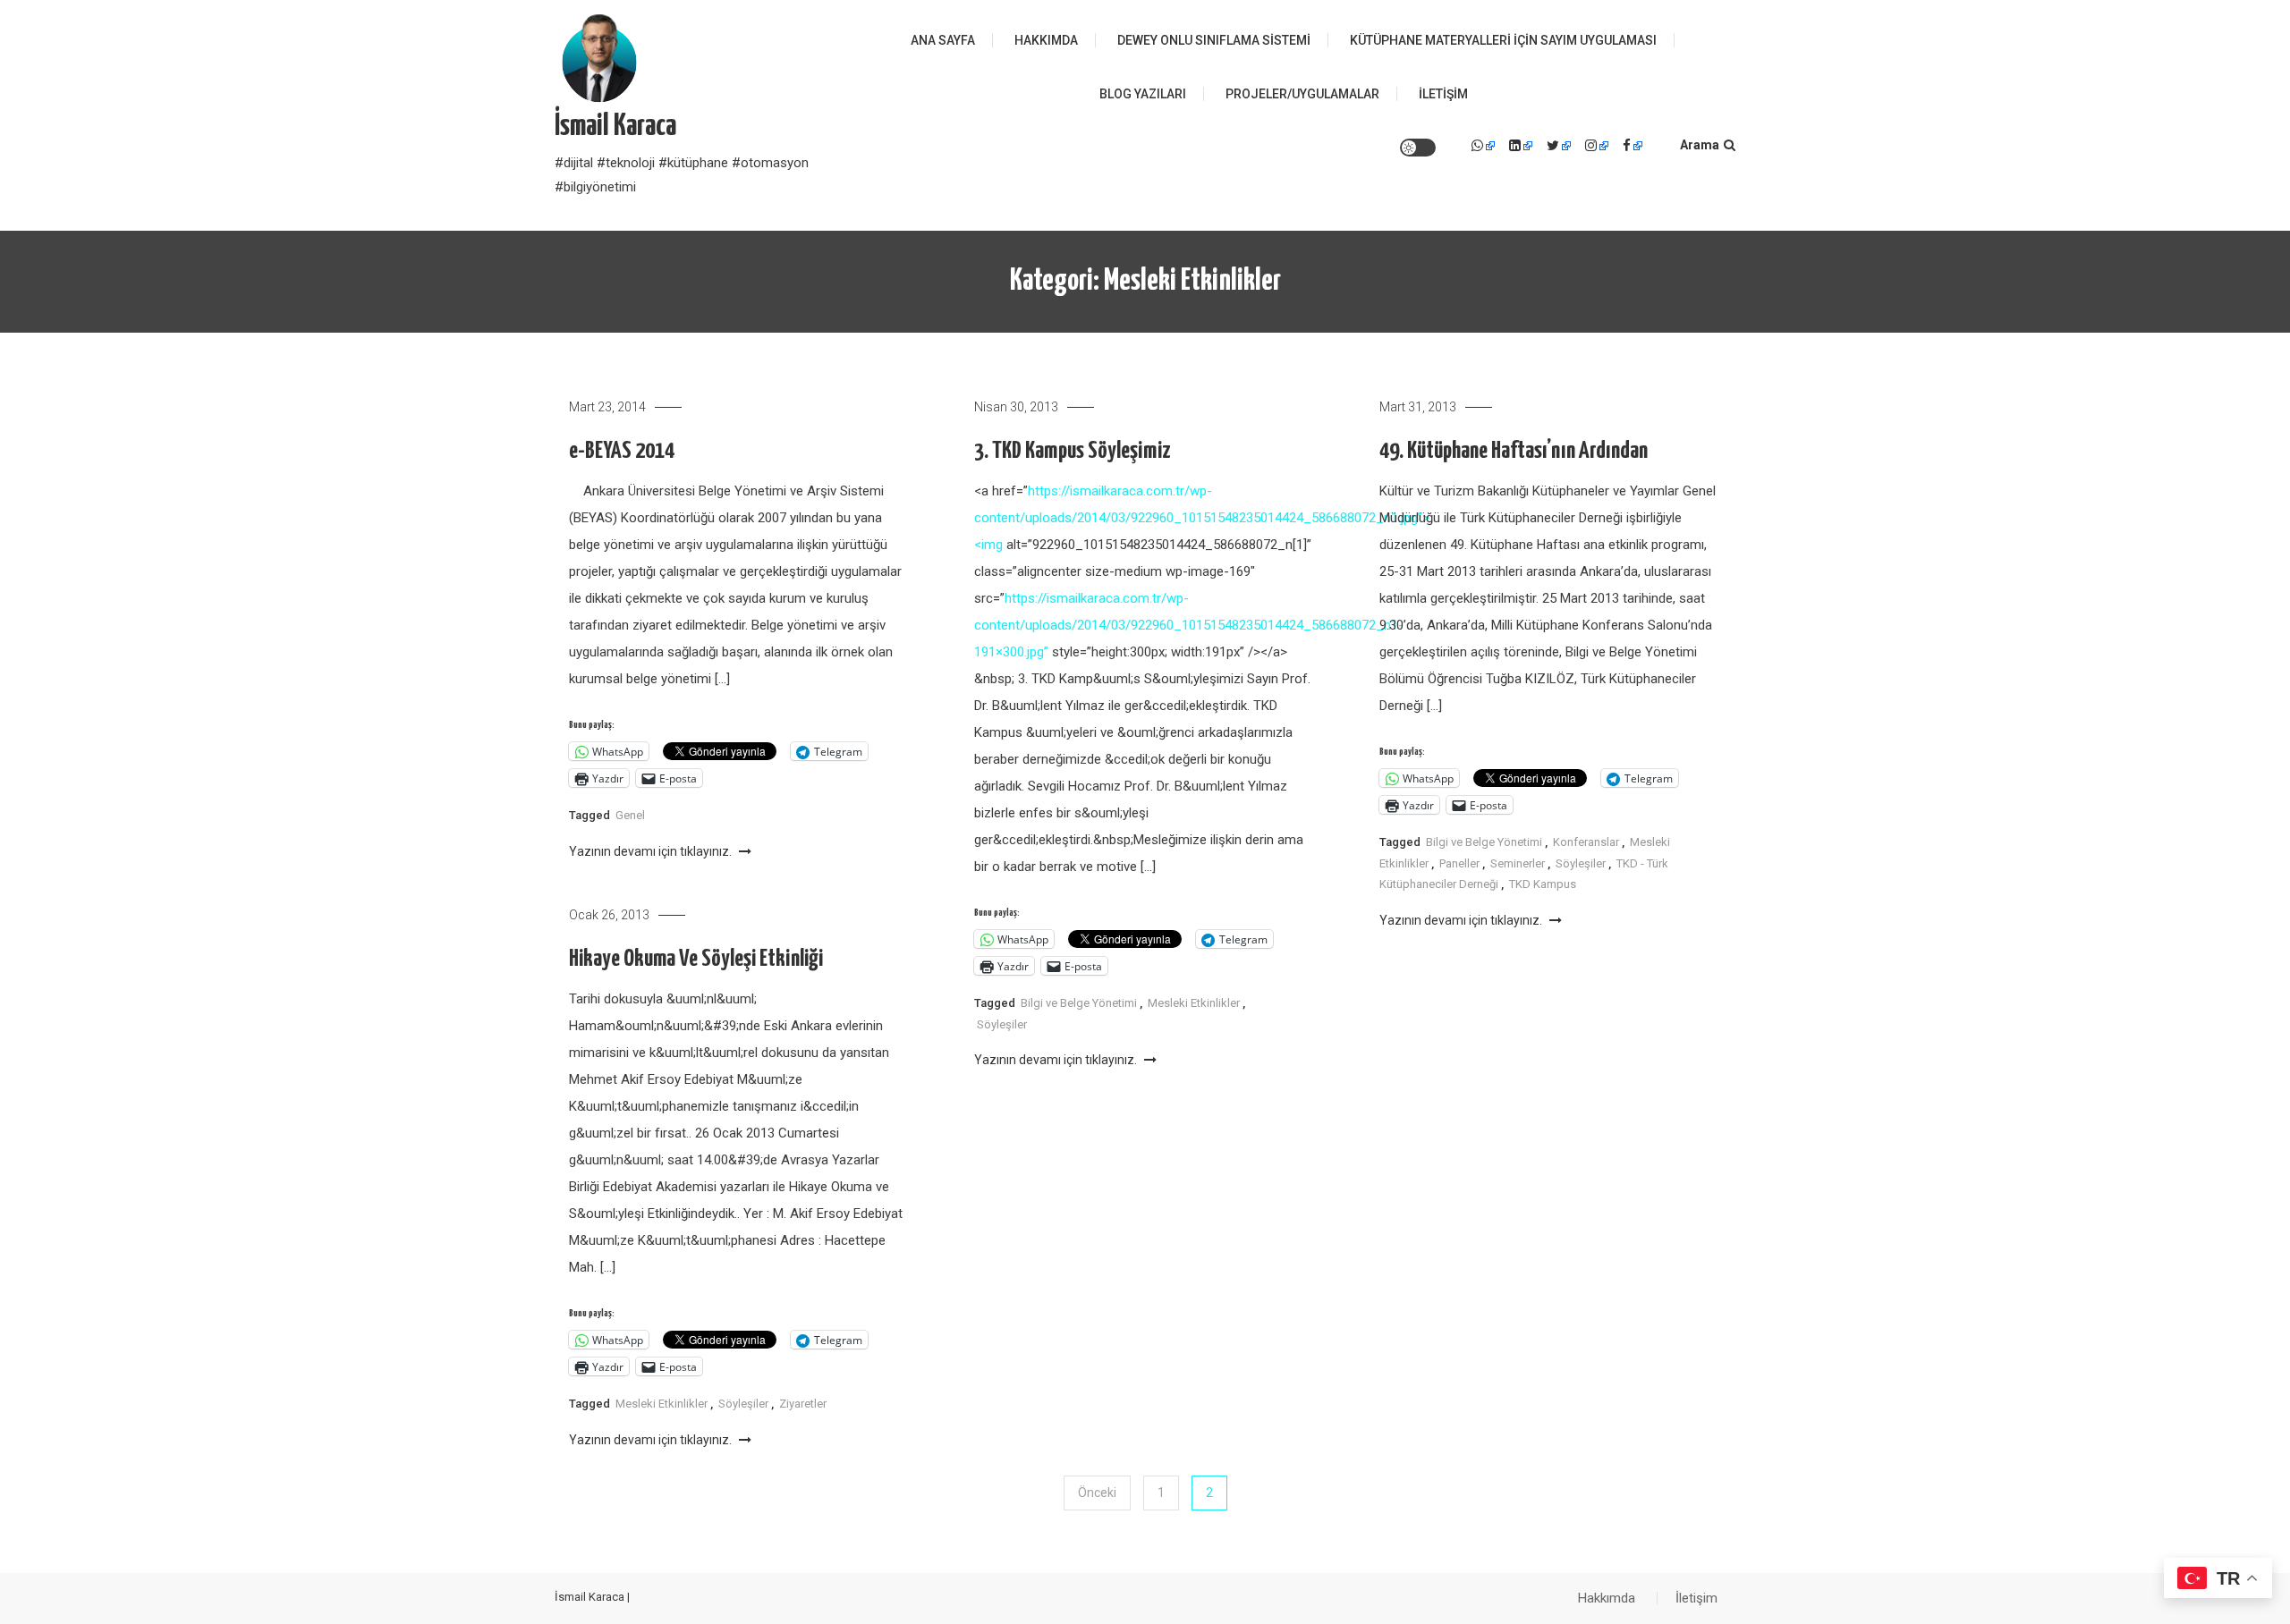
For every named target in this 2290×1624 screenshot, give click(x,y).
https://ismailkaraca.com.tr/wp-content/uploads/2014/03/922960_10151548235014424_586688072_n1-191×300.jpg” (1189, 625)
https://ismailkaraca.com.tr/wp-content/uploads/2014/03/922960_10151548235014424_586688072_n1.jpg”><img (1202, 518)
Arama (1700, 145)
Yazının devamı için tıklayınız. (652, 851)
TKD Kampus (1543, 884)
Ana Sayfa (943, 40)
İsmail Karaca (615, 127)
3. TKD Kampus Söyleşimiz (1073, 451)
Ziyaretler (803, 1404)
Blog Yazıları (1143, 94)
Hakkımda (1046, 40)
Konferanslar (1586, 842)
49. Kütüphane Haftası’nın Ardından (1514, 451)
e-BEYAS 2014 (622, 451)
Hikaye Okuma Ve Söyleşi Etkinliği (696, 959)
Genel (630, 815)
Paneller (1459, 863)
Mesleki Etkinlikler (1194, 1003)
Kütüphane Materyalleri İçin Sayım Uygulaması (1503, 40)
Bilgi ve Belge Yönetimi (1079, 1003)
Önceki (1097, 1493)
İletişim (1443, 94)
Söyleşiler (1002, 1024)
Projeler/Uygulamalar (1302, 94)
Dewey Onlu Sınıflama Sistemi (1214, 40)
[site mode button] (1418, 148)
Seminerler (1518, 863)
